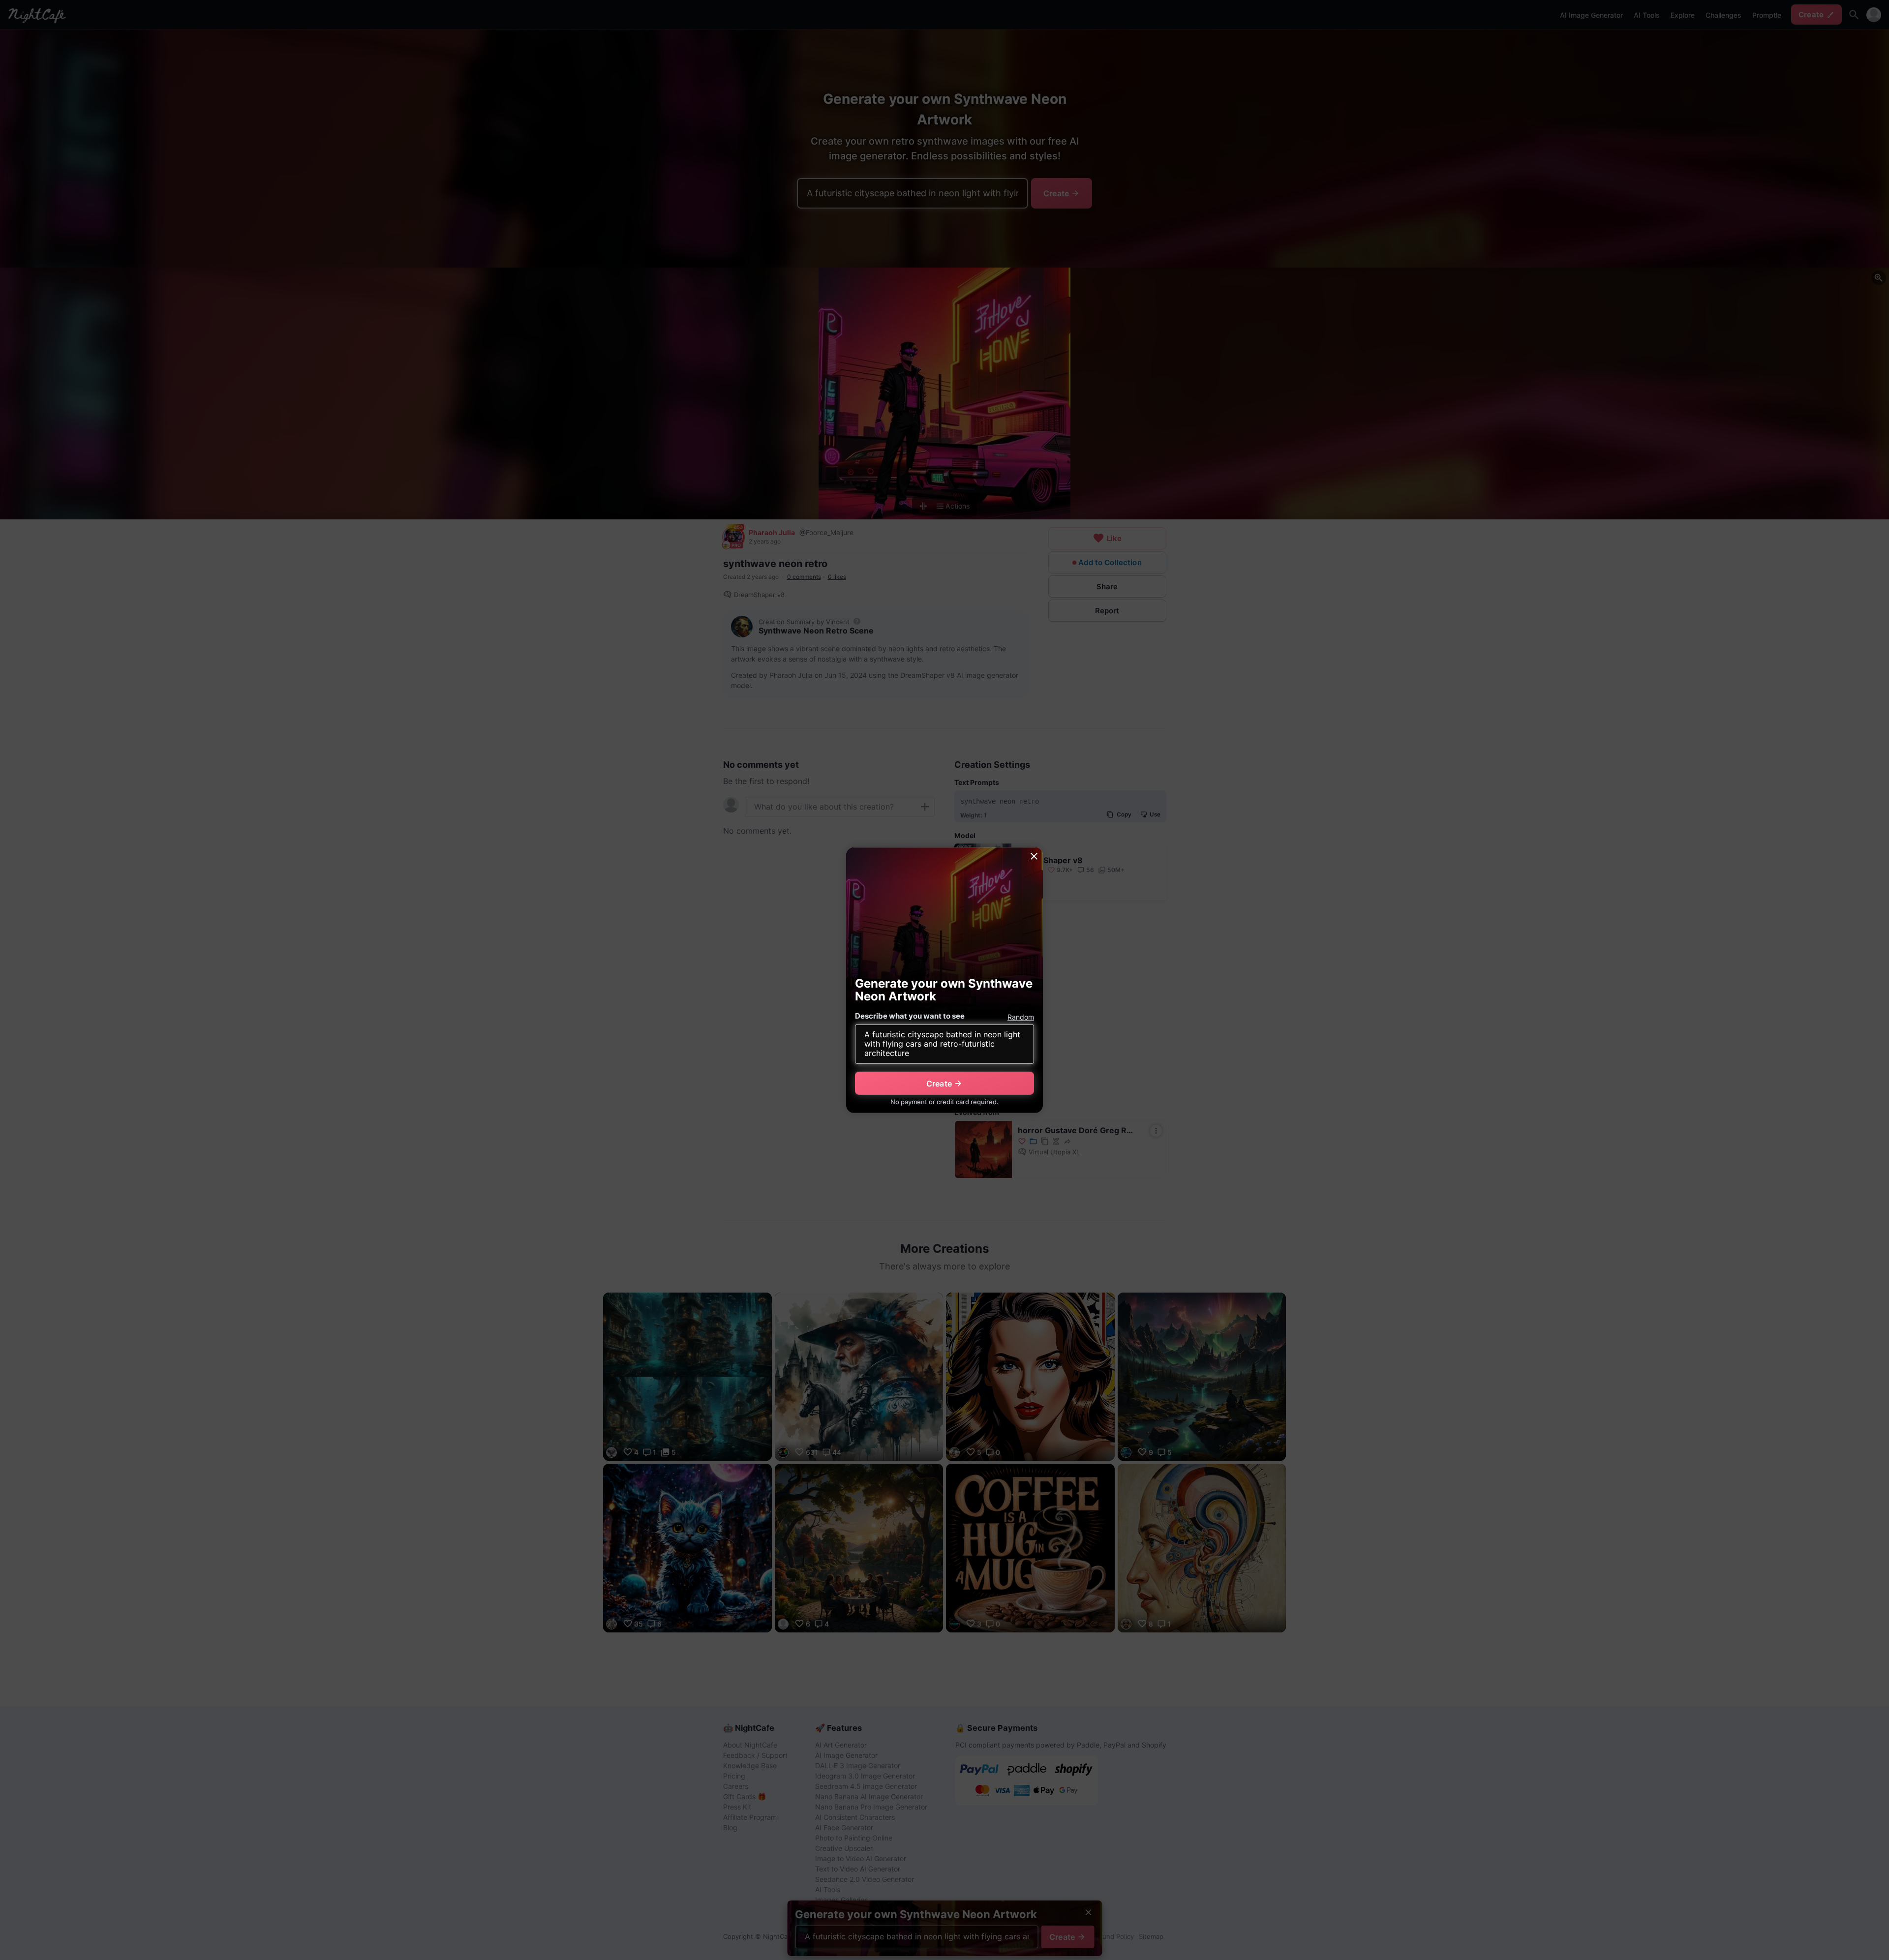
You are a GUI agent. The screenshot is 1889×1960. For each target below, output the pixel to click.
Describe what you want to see (910, 1016)
